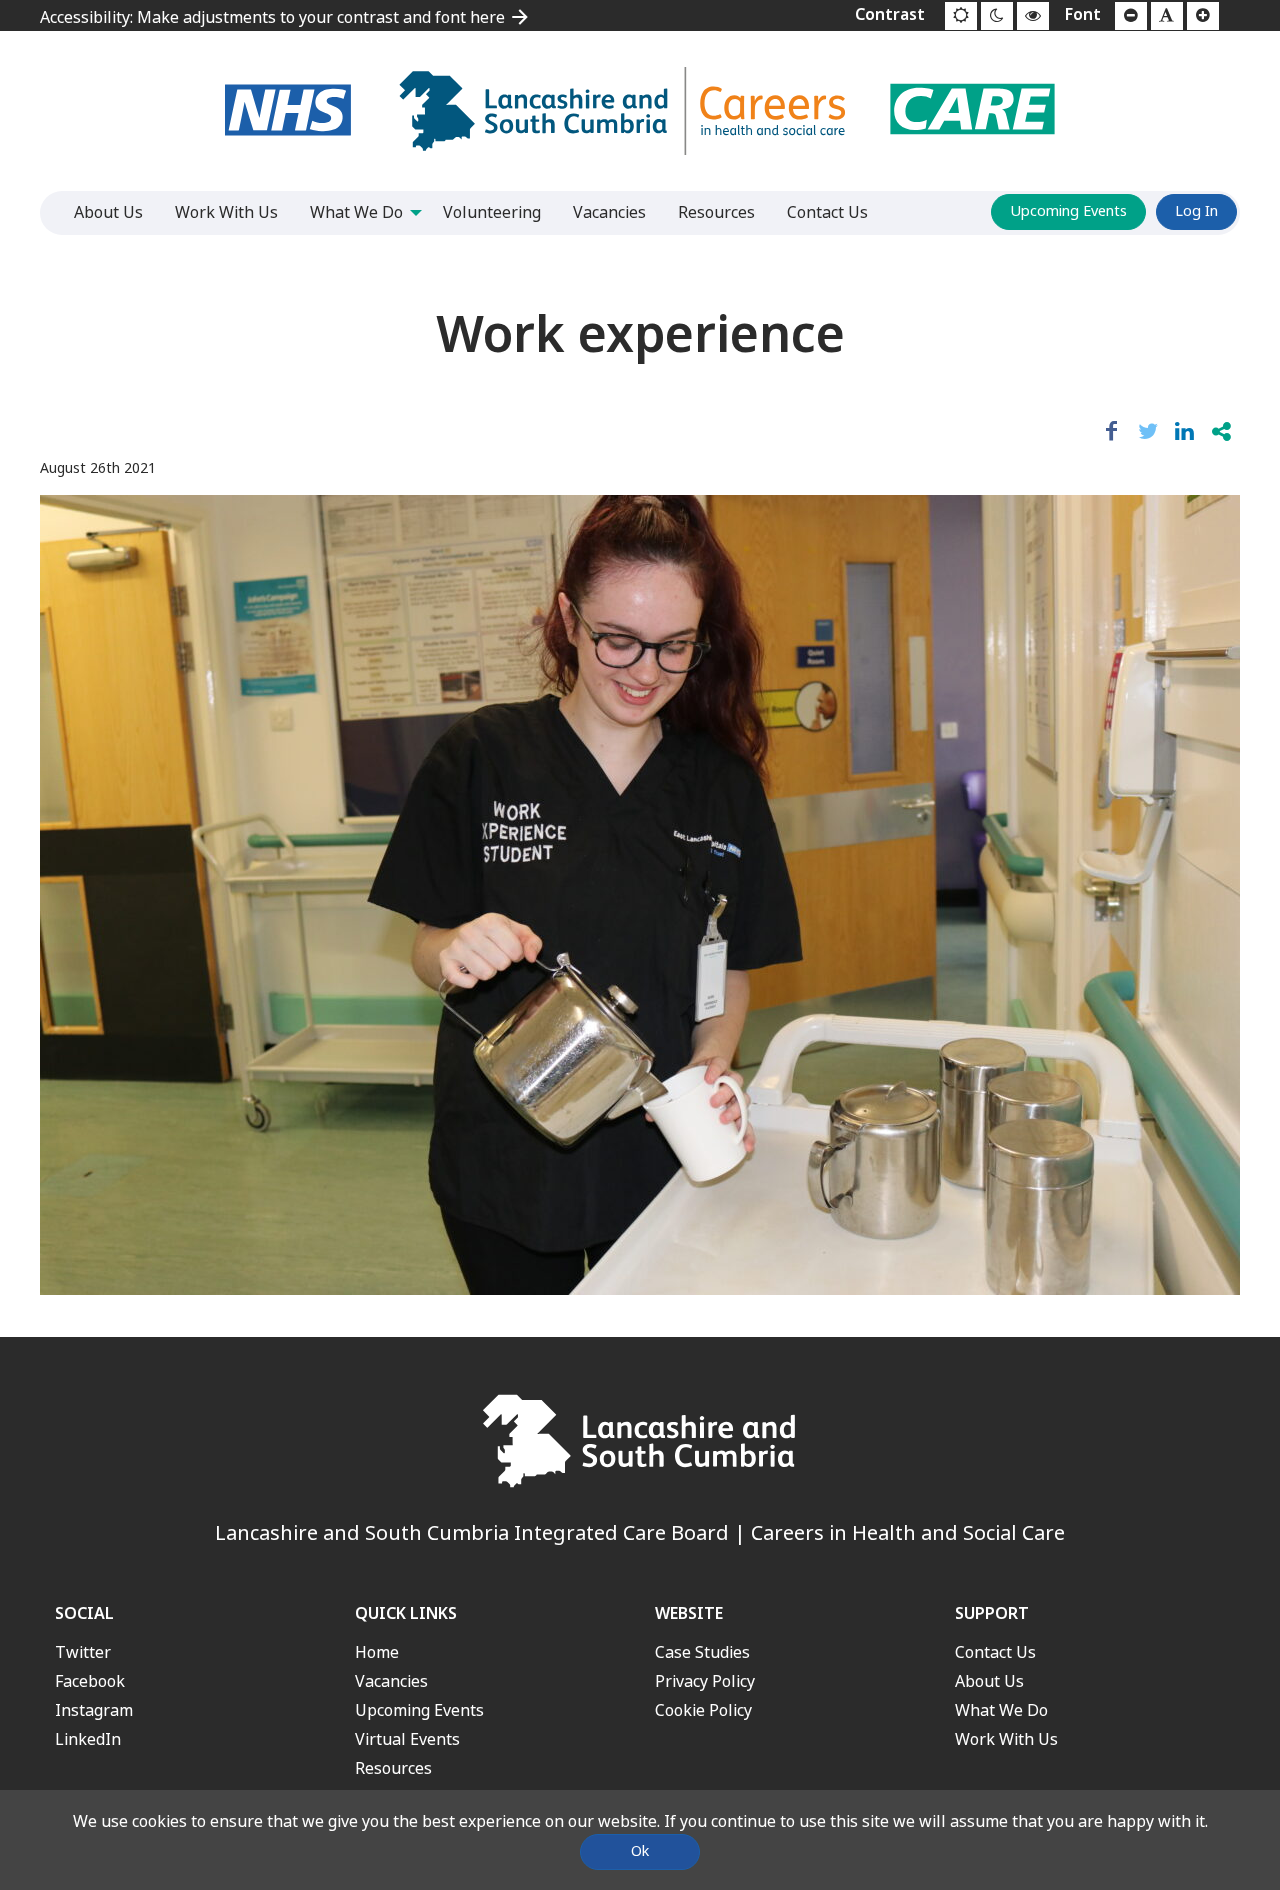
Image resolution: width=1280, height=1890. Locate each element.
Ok (640, 1851)
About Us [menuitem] (108, 212)
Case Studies (702, 1652)
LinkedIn (88, 1739)
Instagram (94, 1710)
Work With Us (1006, 1739)
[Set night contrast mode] (997, 16)
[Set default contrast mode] (961, 16)
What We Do (1001, 1710)
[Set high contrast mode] (1033, 16)
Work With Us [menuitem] (226, 212)
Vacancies (391, 1681)
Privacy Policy (705, 1681)
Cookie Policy (703, 1710)
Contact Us (995, 1652)
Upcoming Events (1068, 211)
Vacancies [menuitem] (609, 212)
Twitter (83, 1652)
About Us (989, 1681)
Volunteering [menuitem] (492, 212)
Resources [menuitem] (716, 212)
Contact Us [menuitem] (827, 212)
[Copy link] (1221, 432)
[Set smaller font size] (1131, 16)
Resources (393, 1768)
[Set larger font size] (1203, 16)
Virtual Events (407, 1739)
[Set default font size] (1167, 16)
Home (377, 1652)
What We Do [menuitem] (356, 212)
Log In (1196, 211)
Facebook (90, 1681)
